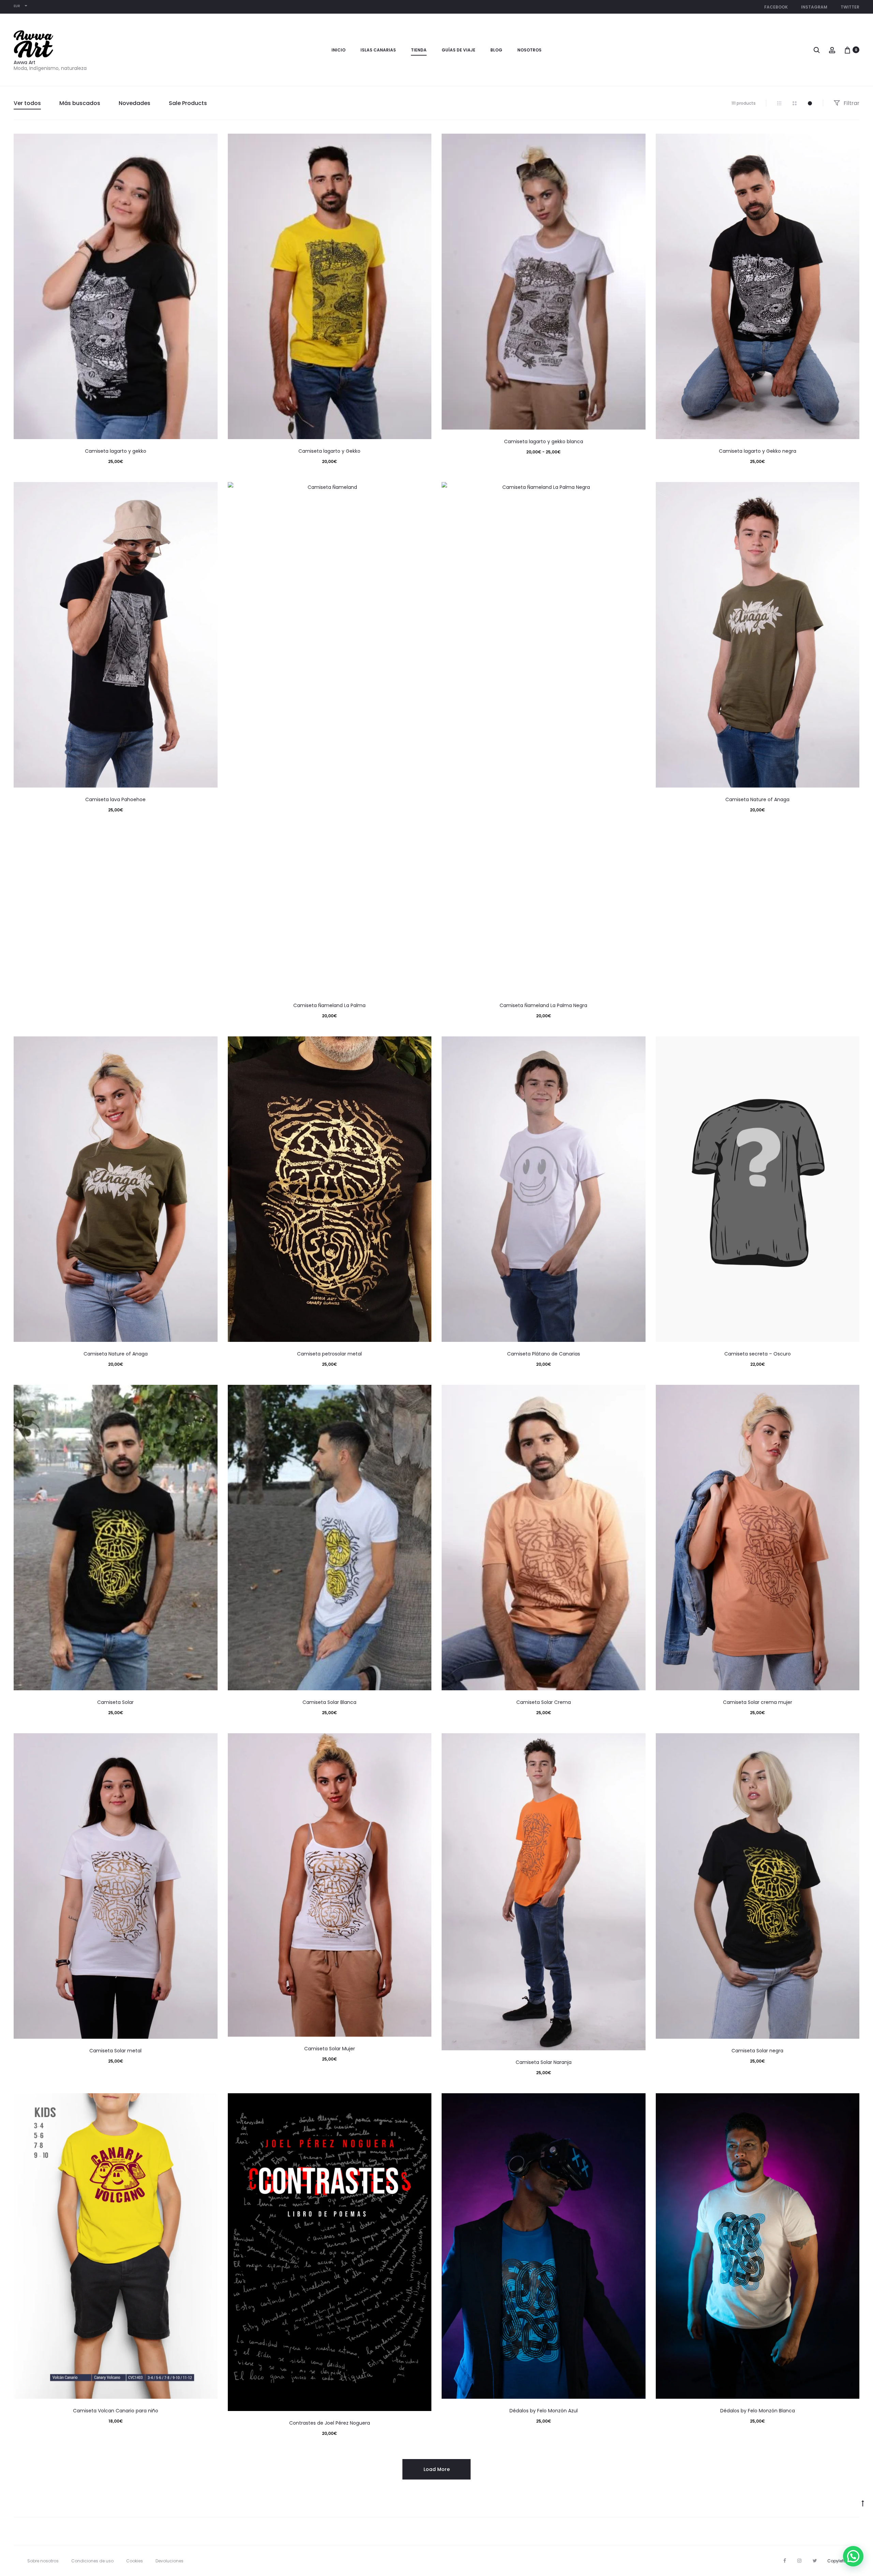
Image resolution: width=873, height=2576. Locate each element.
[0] (847, 50)
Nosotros (529, 50)
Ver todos (27, 103)
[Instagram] (799, 2561)
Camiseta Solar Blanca (329, 1702)
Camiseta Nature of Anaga (757, 799)
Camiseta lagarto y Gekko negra (758, 451)
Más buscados (80, 103)
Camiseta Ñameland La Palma (329, 1005)
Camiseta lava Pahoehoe (115, 799)
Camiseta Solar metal (115, 2051)
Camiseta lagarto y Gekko (329, 451)
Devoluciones (169, 2561)
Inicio (338, 50)
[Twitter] (815, 2561)
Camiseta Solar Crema (544, 1702)
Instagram (814, 7)
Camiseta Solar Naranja (544, 2062)
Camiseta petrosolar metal (329, 1354)
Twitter (850, 7)
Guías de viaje (458, 50)
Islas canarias (378, 50)
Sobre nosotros (43, 2561)
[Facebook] (785, 2561)
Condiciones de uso (92, 2561)
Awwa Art (25, 62)
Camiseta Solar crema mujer (758, 1702)
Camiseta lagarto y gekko (116, 451)
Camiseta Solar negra (757, 2051)
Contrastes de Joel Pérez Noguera (330, 2423)
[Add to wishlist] (209, 142)
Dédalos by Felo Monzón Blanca (758, 2411)
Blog (496, 50)
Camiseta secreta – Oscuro (758, 1354)
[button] (853, 2556)
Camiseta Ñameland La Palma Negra (543, 1005)
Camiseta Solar (115, 1702)
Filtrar (851, 103)
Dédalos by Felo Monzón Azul (544, 2411)
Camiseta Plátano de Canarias (544, 1354)
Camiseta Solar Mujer (330, 2049)
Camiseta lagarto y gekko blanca (544, 441)
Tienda (419, 50)
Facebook (776, 7)
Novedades (135, 103)
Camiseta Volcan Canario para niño (116, 2411)
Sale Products (188, 103)
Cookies (135, 2561)
